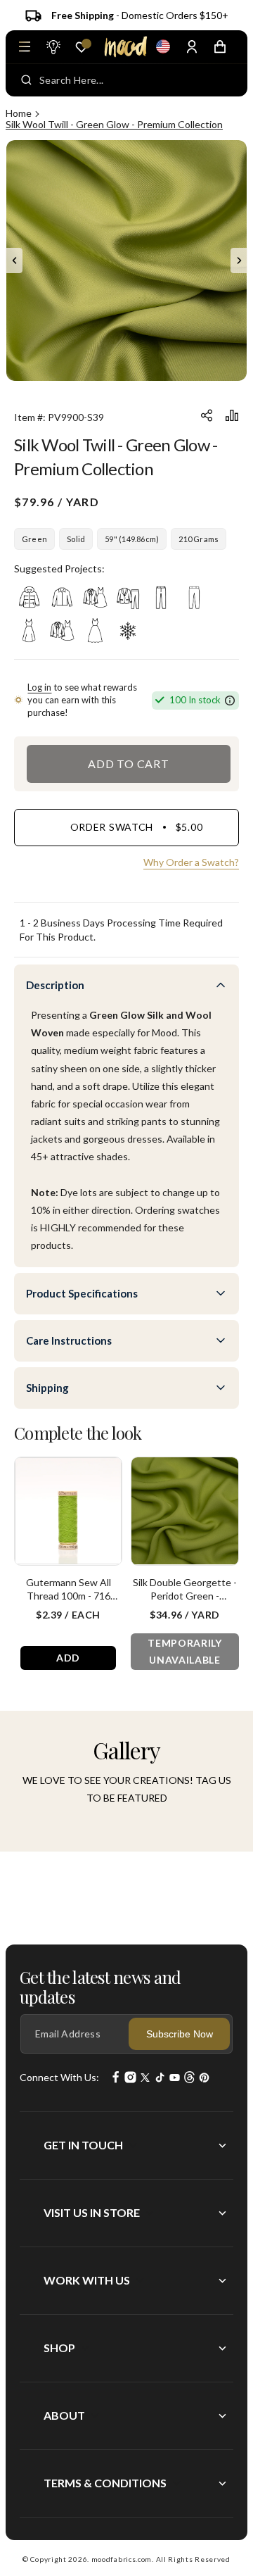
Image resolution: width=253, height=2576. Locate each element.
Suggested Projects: (59, 568)
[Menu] (25, 46)
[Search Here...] (26, 80)
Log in (39, 687)
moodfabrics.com (122, 2559)
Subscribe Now (180, 2034)
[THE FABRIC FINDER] (53, 46)
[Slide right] (239, 260)
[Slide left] (14, 260)
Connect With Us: (59, 2077)
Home (19, 113)
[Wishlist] (82, 47)
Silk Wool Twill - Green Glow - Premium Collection (114, 124)
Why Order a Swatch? (191, 862)
